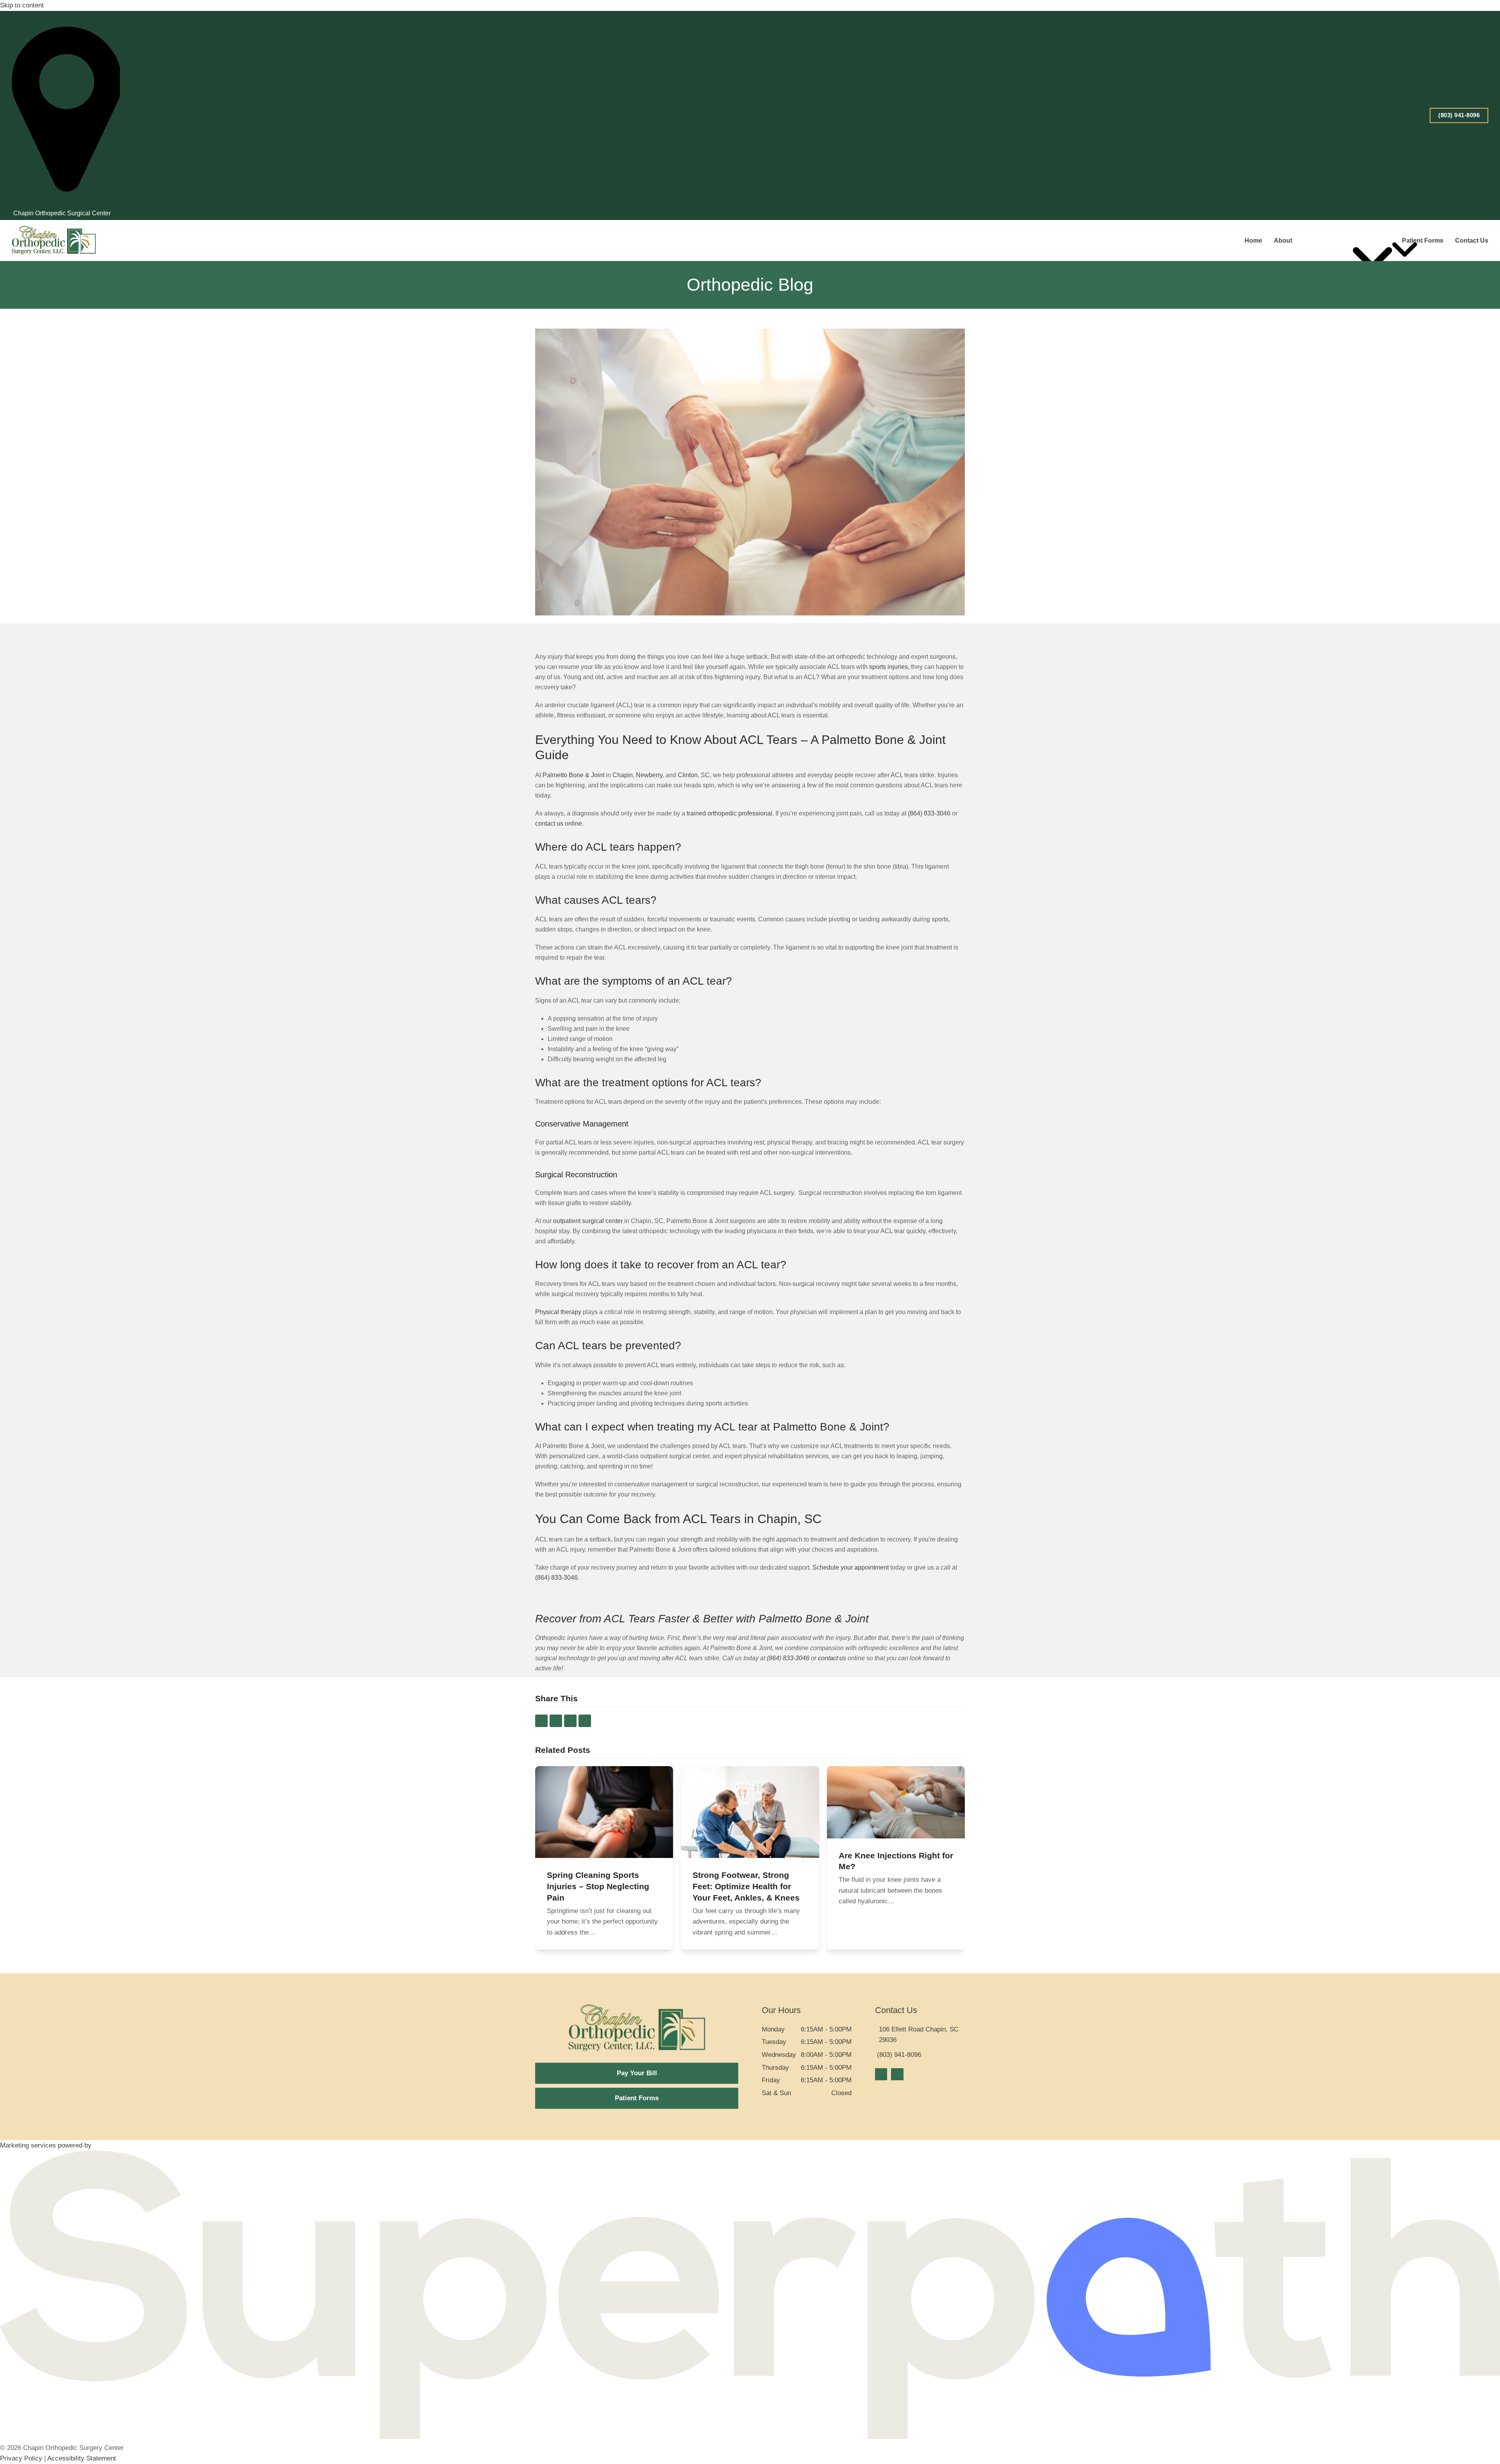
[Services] (1376, 241)
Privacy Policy (21, 2458)
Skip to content (22, 5)
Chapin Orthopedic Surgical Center (62, 213)
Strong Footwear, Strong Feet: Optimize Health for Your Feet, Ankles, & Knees (746, 1886)
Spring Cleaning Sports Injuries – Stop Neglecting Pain (598, 1886)
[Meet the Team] (1327, 241)
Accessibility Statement (82, 2458)
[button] (541, 1721)
